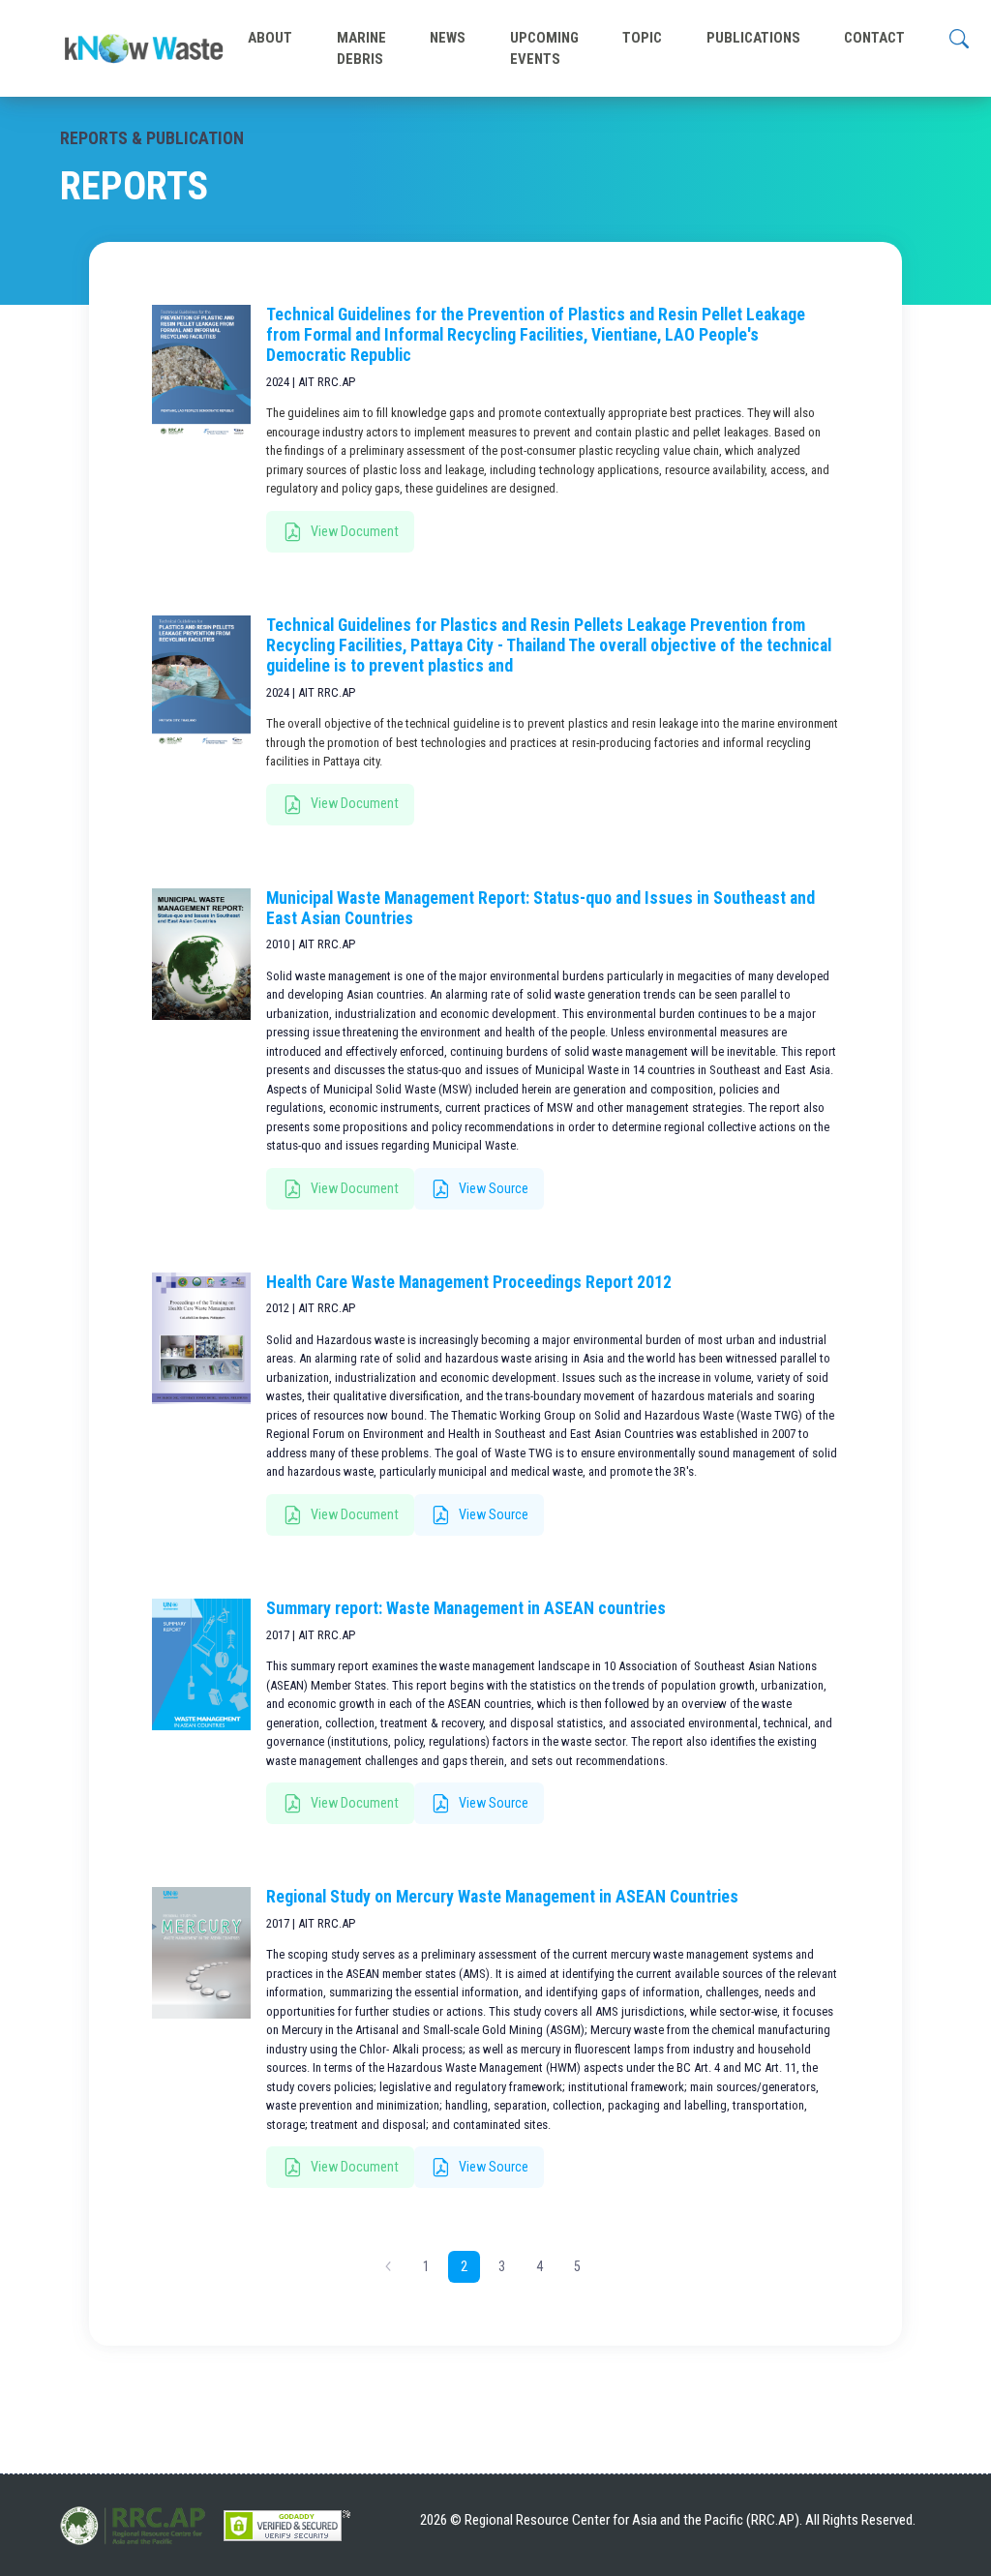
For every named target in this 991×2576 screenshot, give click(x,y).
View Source (492, 1188)
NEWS (448, 38)
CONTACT (874, 38)
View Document (353, 531)
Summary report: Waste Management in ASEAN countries (466, 1608)
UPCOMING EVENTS (544, 48)
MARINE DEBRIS (361, 48)
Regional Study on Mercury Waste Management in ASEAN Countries (502, 1897)
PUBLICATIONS (753, 38)
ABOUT (270, 38)
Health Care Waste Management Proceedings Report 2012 (469, 1282)
